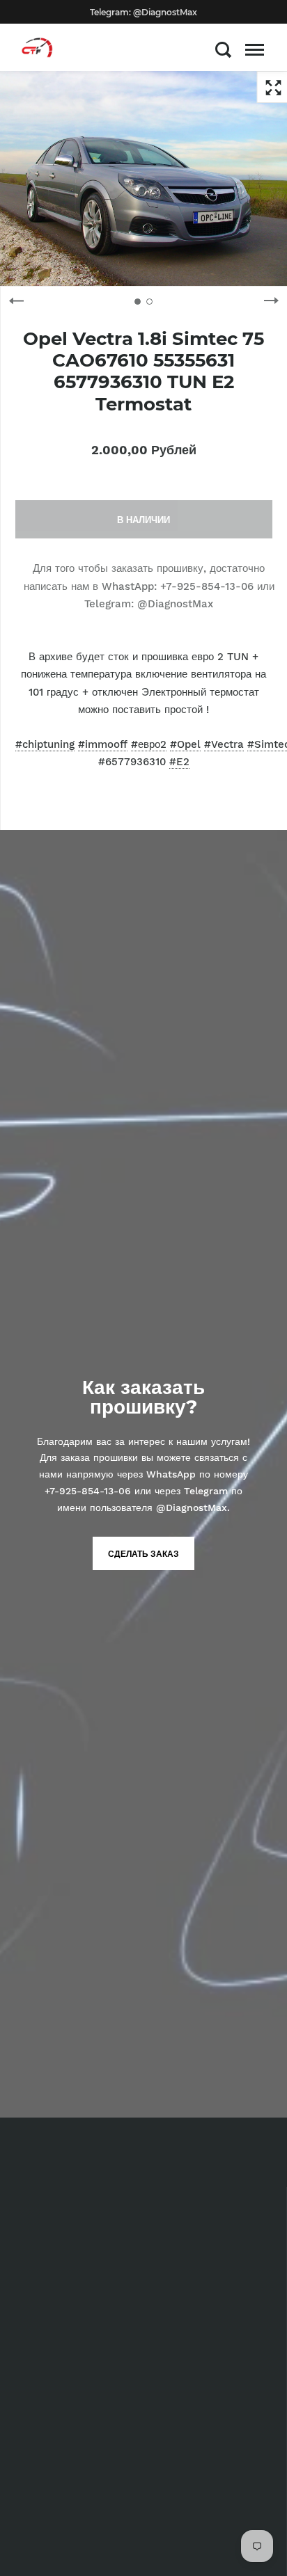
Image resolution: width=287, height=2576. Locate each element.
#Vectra (224, 744)
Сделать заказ (143, 1554)
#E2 (179, 762)
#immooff (103, 744)
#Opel (185, 744)
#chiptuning (45, 744)
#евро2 (149, 744)
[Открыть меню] (255, 49)
